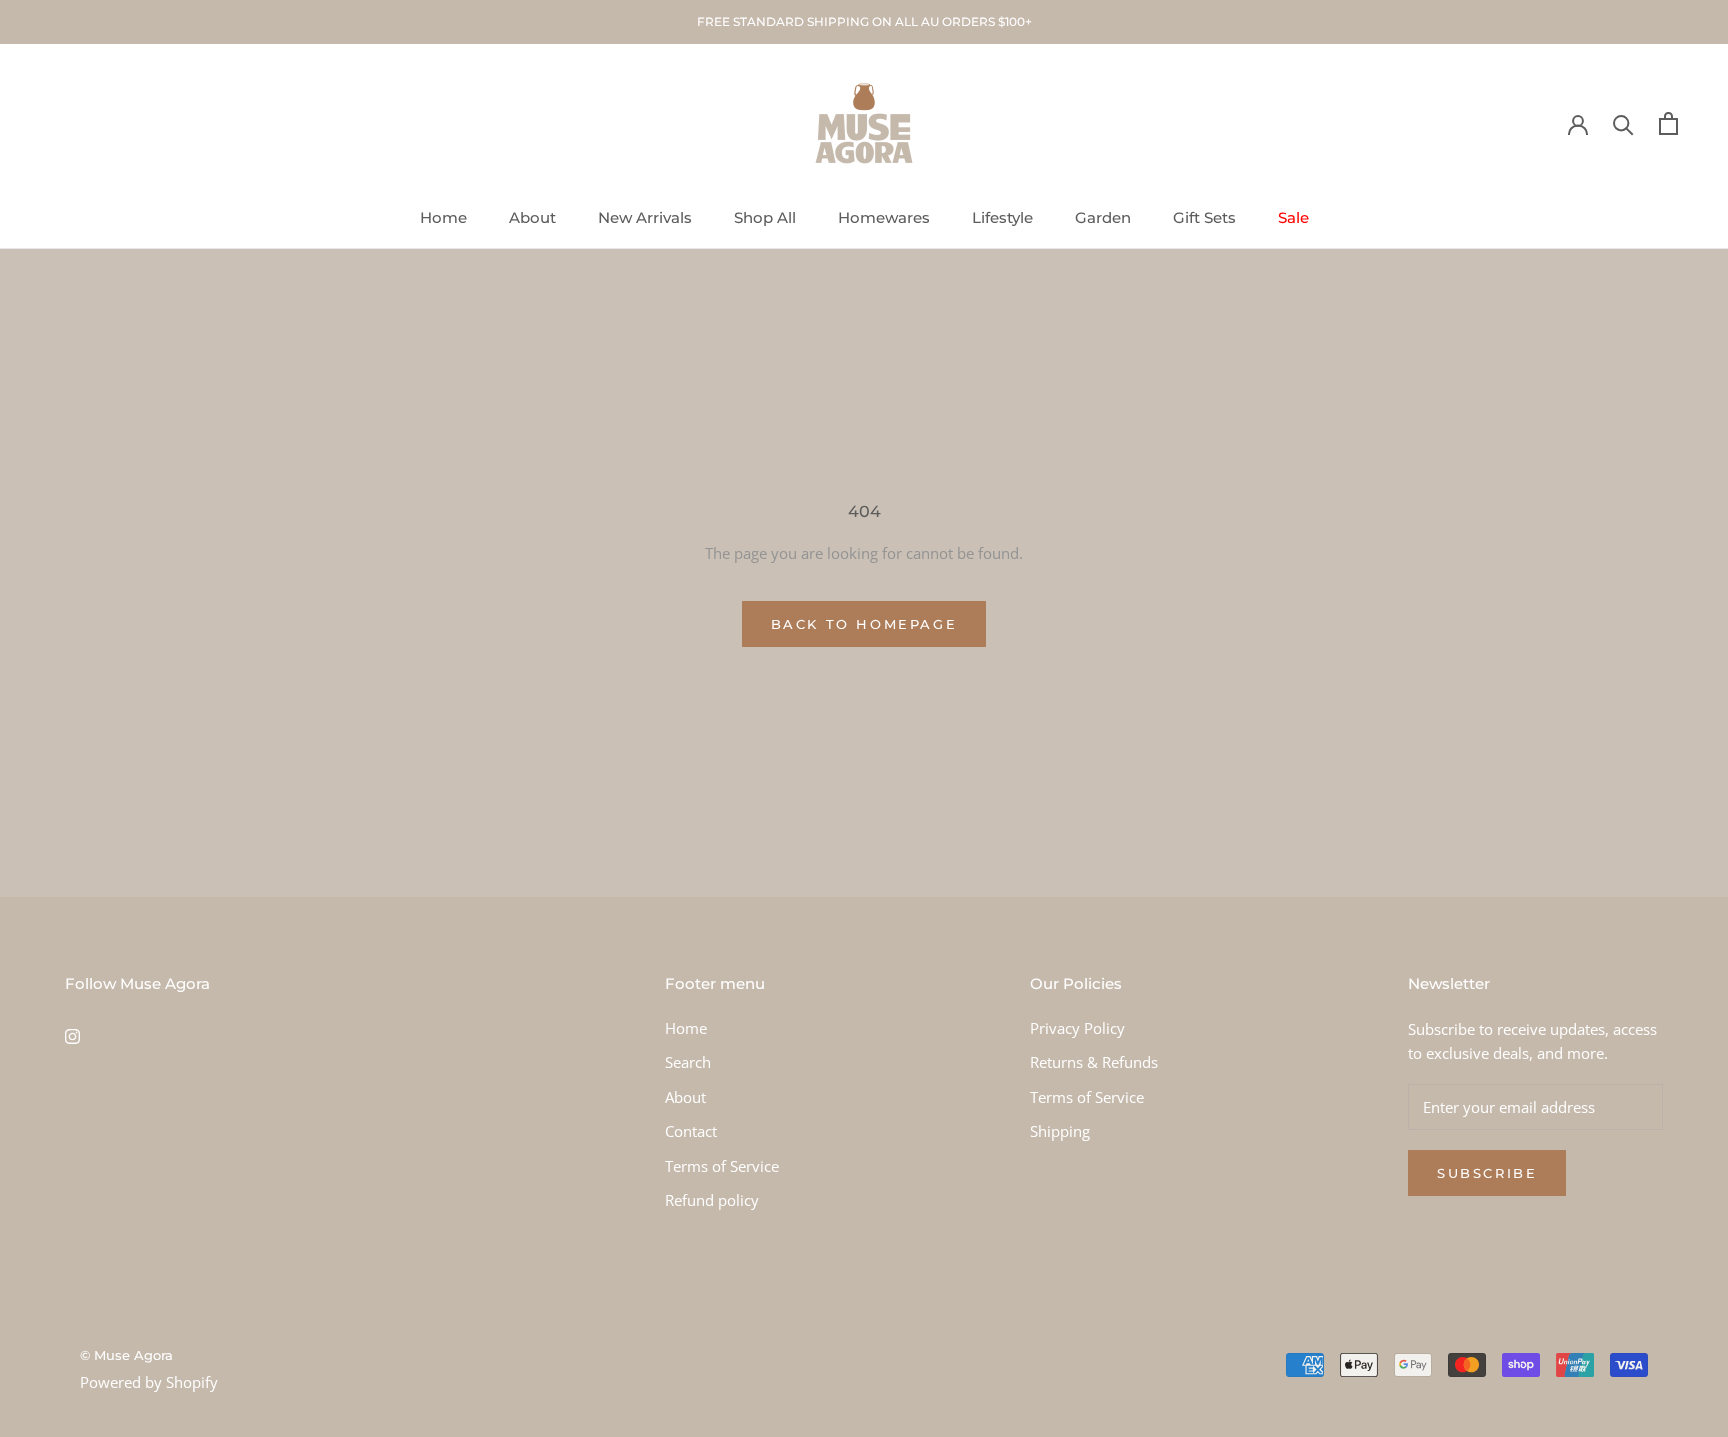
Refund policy (712, 1200)
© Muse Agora (126, 1355)
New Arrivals (645, 217)
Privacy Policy (1077, 1028)
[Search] (1623, 123)
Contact (691, 1131)
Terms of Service (722, 1166)
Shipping (1060, 1131)
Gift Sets (1204, 217)
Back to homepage (864, 624)
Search (688, 1062)
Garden (1103, 217)
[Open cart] (1668, 123)
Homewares (884, 217)
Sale (1293, 217)
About (532, 217)
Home (443, 217)
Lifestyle (1002, 217)
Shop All (765, 217)
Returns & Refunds (1094, 1062)
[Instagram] (72, 1035)
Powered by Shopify (149, 1382)
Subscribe (1487, 1173)
